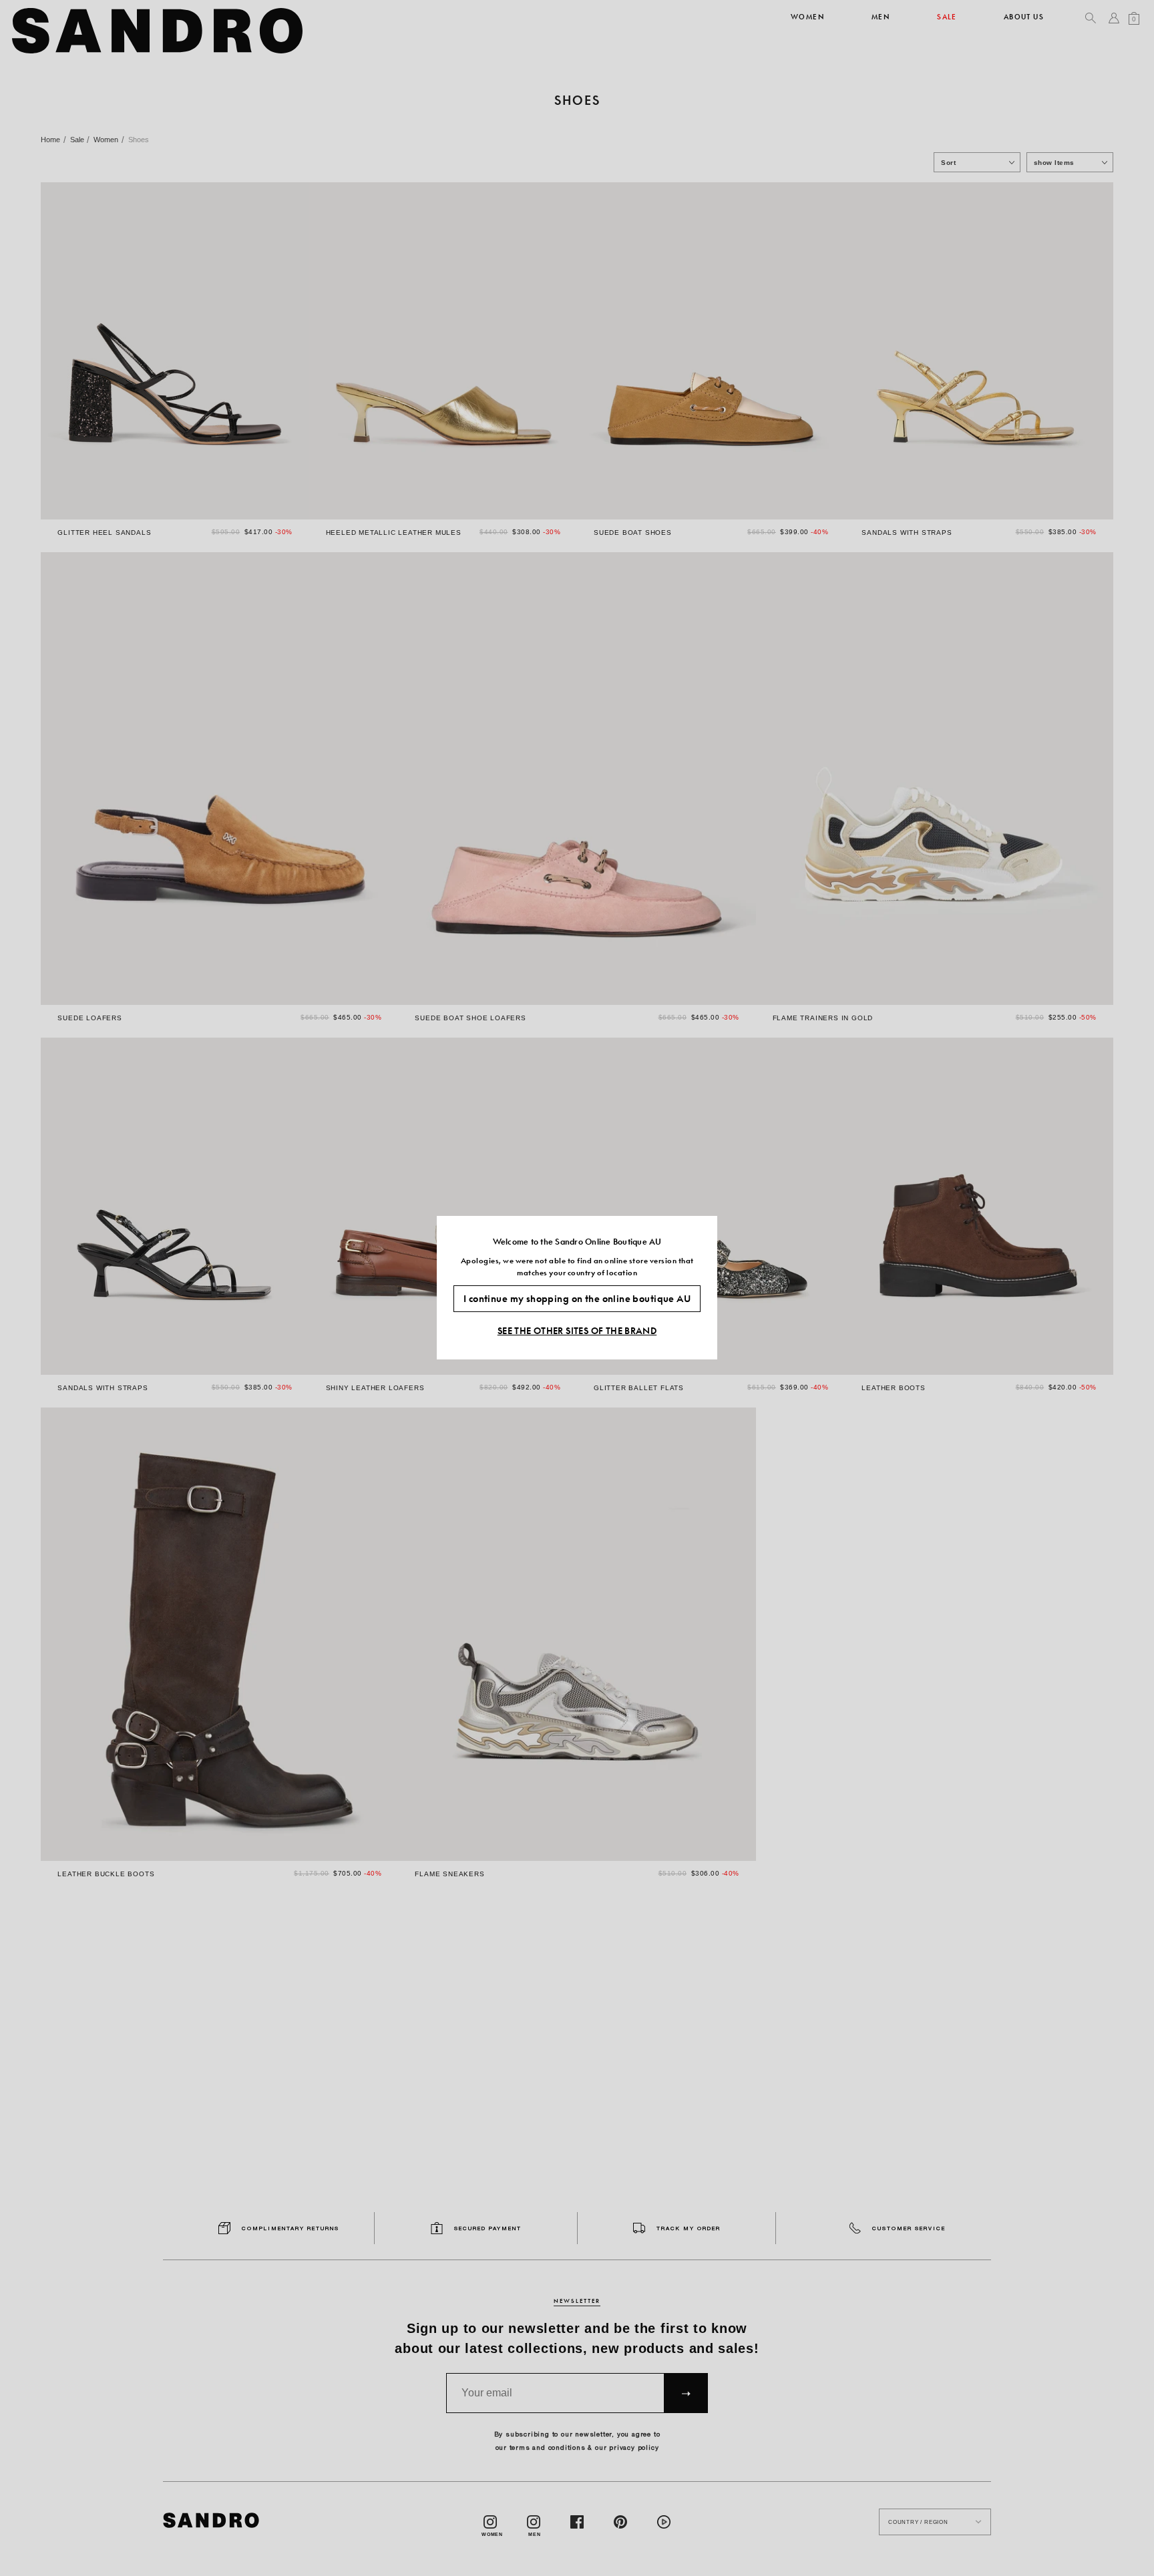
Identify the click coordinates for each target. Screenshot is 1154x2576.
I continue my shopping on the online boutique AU (577, 1299)
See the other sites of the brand (577, 1331)
